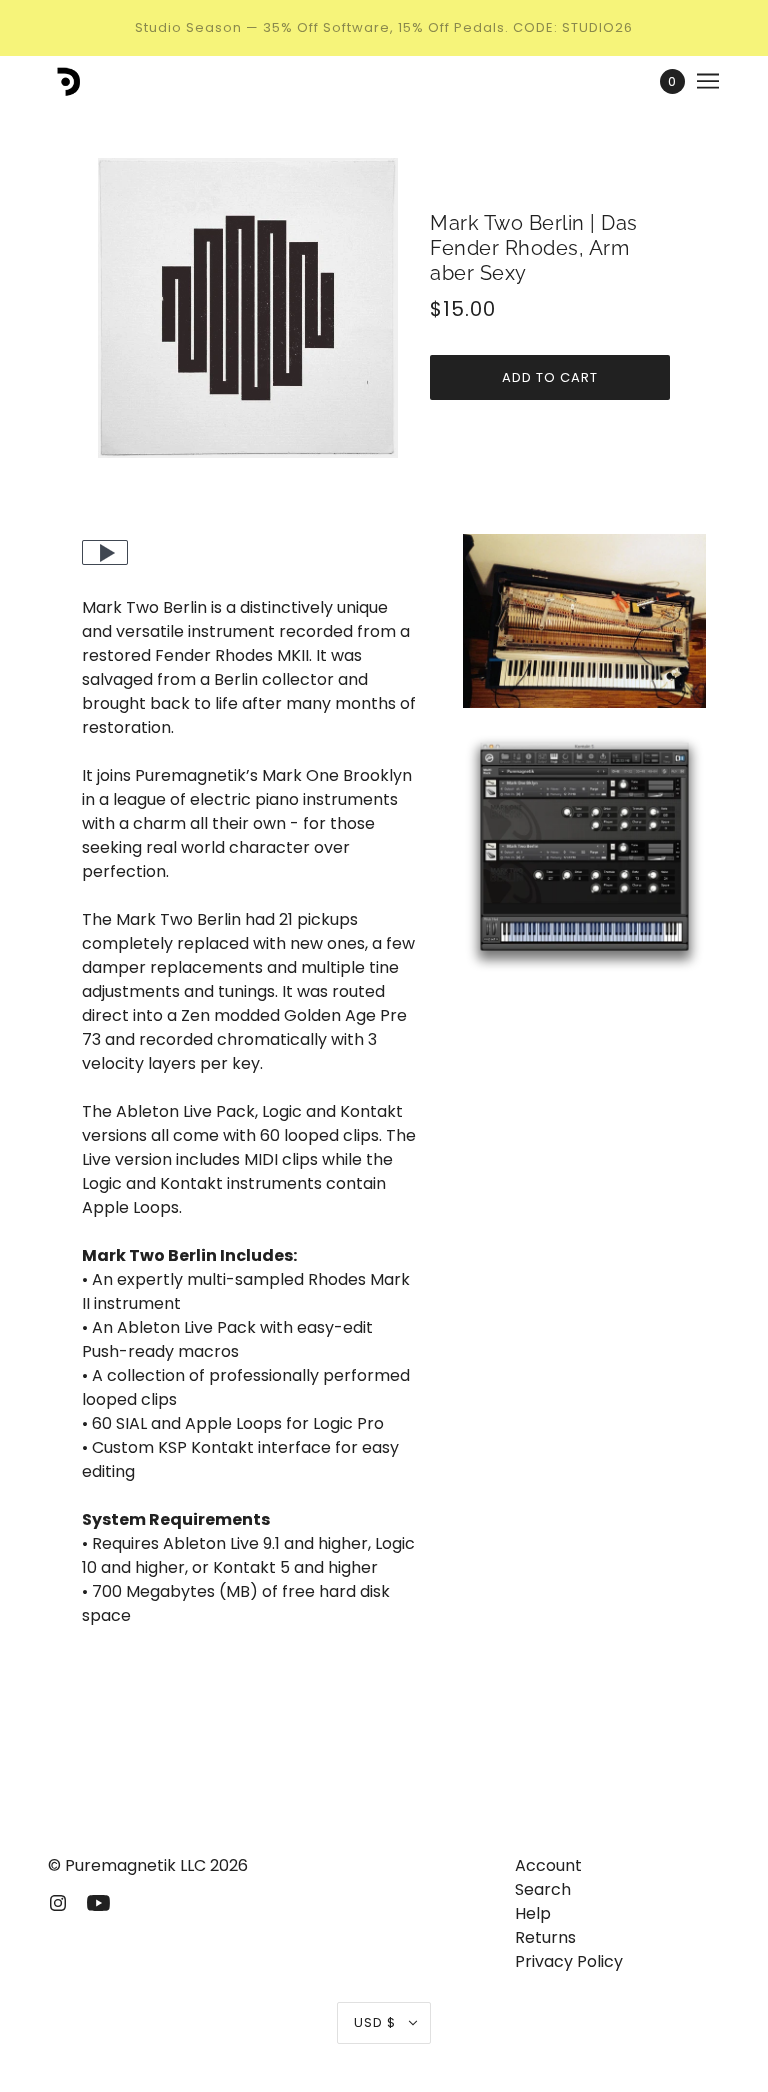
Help (533, 1913)
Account (548, 1865)
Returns (545, 1937)
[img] (58, 1902)
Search (543, 1889)
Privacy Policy (569, 1961)
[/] (65, 81)
